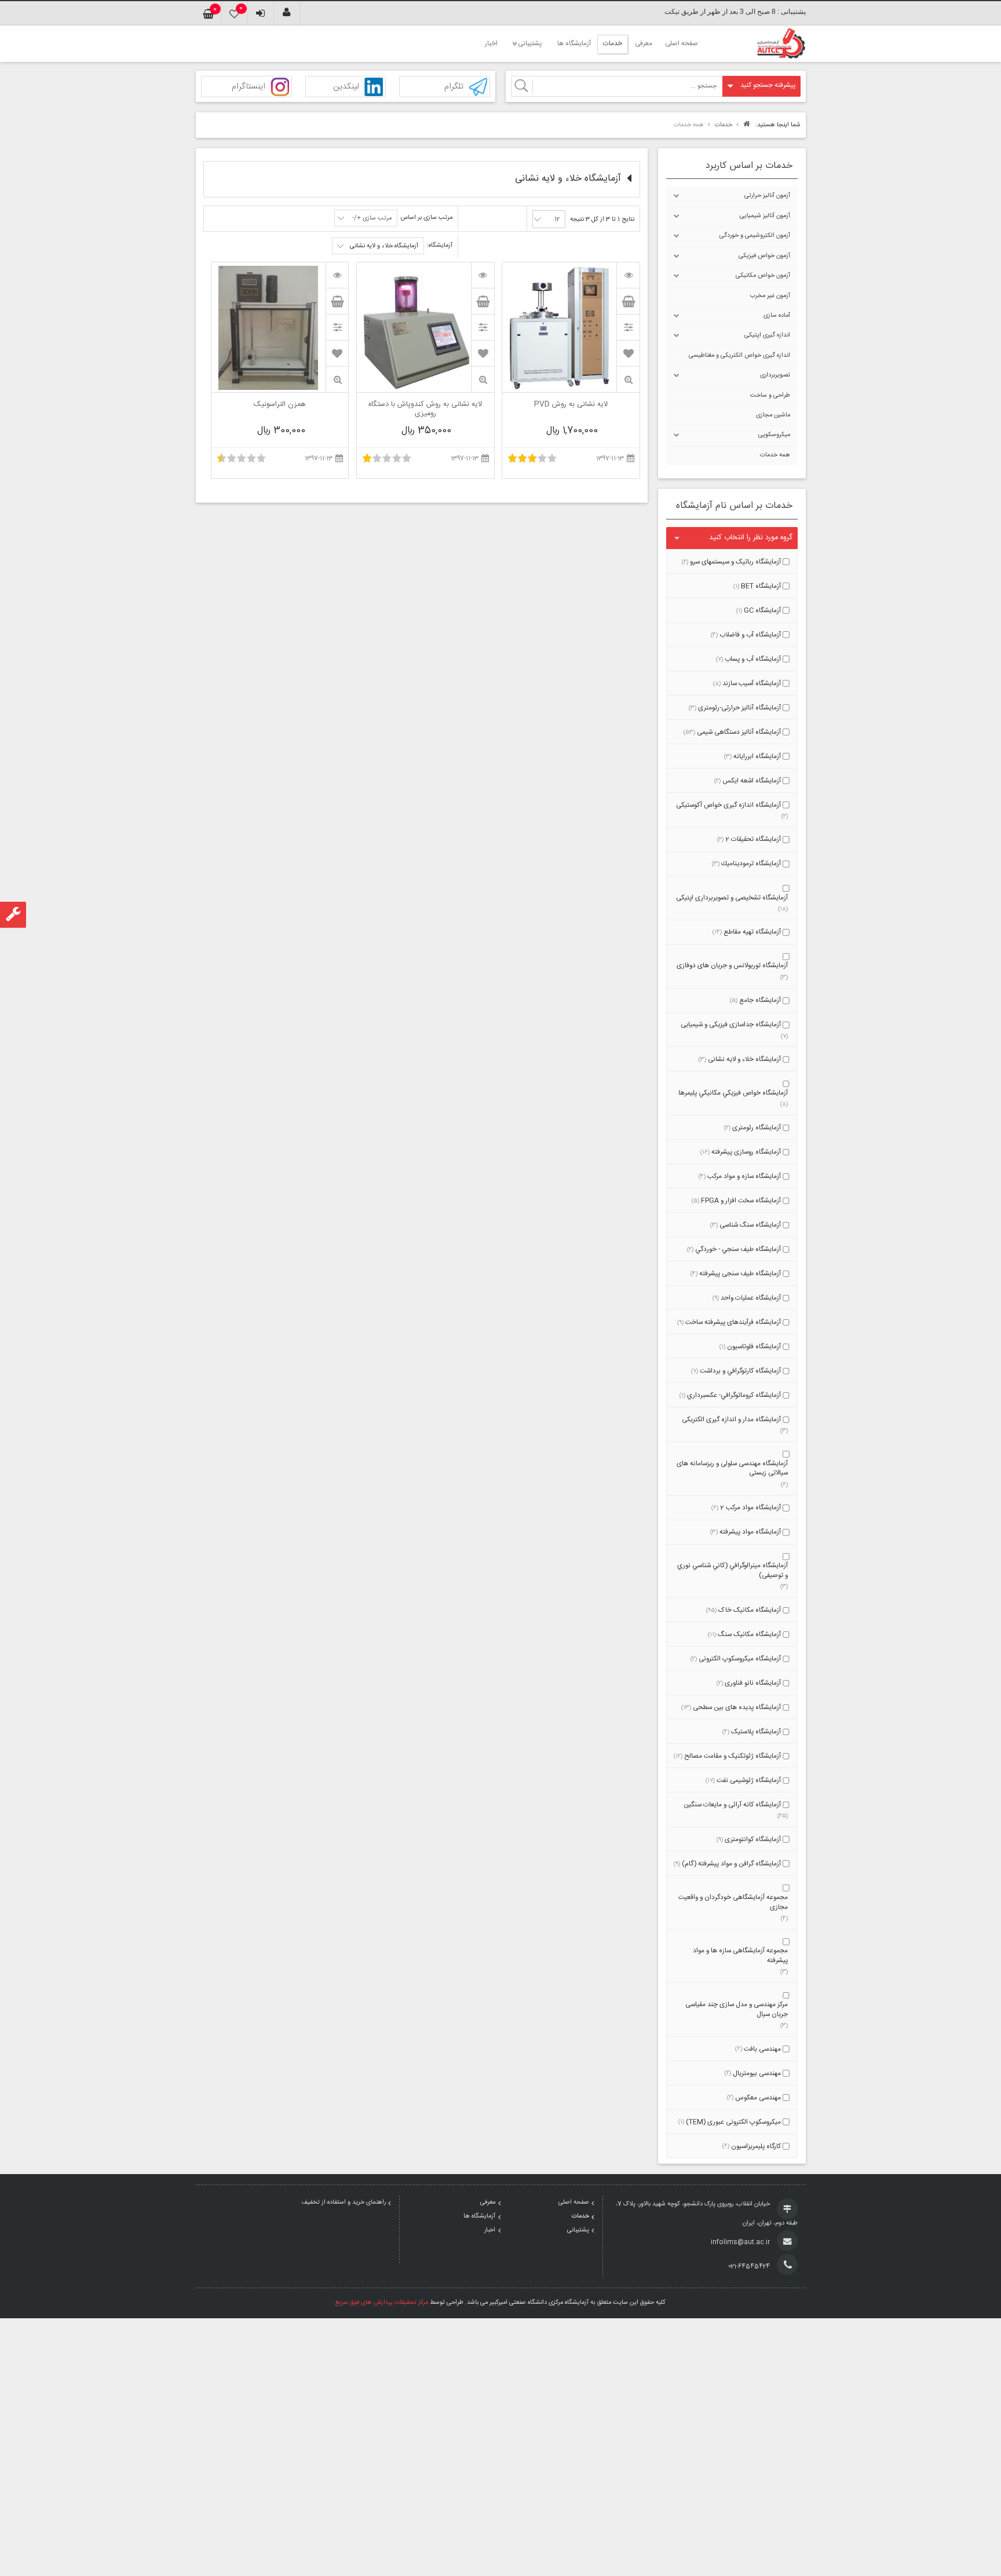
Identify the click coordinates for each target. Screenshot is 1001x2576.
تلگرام (454, 87)
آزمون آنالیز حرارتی (767, 196)
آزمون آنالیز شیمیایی (765, 216)
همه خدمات (775, 455)
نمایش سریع (628, 380)
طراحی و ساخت (770, 396)
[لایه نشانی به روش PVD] (628, 275)
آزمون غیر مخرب (770, 296)
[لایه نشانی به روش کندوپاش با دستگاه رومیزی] (483, 275)
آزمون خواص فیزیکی (764, 256)
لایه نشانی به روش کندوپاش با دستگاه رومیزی (425, 409)
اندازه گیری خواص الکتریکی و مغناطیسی (739, 356)
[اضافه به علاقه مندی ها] (629, 353)
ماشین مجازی (773, 415)
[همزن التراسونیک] (337, 275)
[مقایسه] (628, 327)
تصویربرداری (775, 375)
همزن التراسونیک (280, 405)
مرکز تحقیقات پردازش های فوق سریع (382, 2303)
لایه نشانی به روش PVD (571, 405)
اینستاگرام (249, 87)
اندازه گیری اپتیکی (767, 335)
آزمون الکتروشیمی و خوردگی (755, 236)
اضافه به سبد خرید (628, 301)
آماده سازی (777, 316)
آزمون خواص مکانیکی (763, 276)
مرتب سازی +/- (372, 218)
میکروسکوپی (774, 435)
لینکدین (346, 87)
